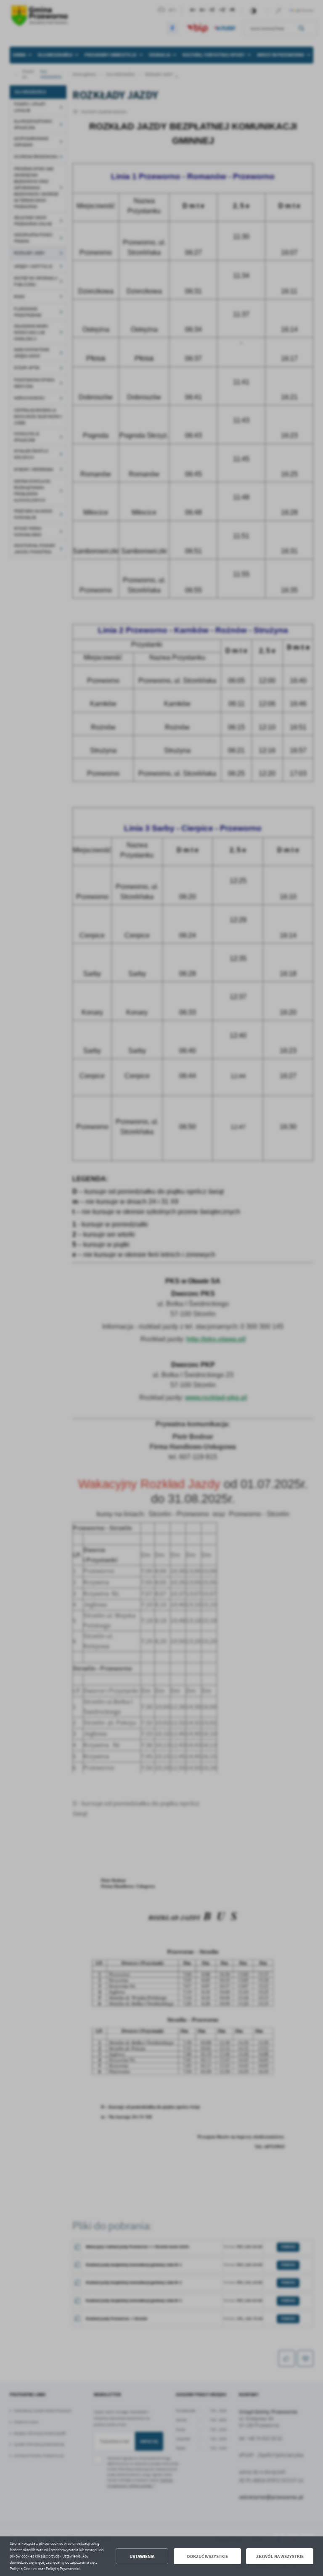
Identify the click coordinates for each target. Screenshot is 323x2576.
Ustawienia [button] (142, 2556)
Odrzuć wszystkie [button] (207, 2556)
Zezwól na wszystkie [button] (280, 2556)
